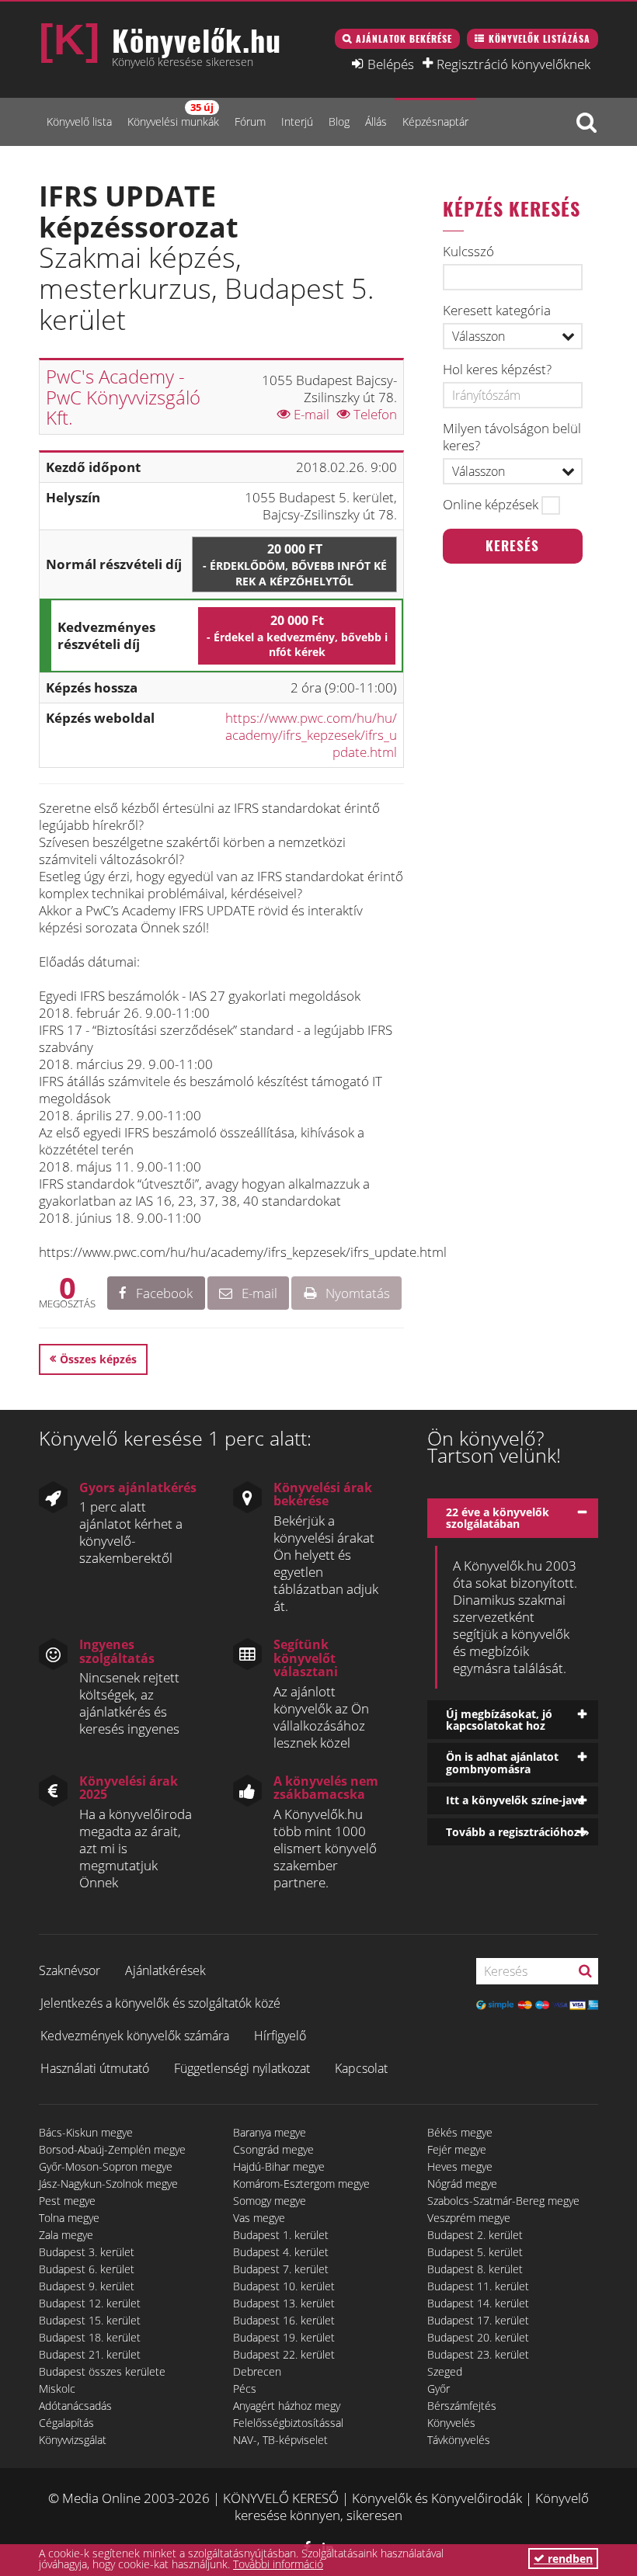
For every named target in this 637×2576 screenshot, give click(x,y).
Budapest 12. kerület (90, 2303)
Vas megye (259, 2218)
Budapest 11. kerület (478, 2286)
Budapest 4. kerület (281, 2252)
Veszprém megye (469, 2218)
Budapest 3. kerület (87, 2252)
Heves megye (460, 2166)
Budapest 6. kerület (87, 2269)
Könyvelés (451, 2423)
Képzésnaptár (435, 122)
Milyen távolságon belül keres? (512, 437)
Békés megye (460, 2132)
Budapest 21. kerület (90, 2354)
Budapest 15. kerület (90, 2320)
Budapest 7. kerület (281, 2269)
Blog (339, 122)
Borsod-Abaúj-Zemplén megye (112, 2149)
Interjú (297, 122)
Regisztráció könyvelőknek (513, 64)
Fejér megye (457, 2149)
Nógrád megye (462, 2184)
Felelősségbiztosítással (288, 2423)
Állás (376, 122)
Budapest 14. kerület (478, 2303)
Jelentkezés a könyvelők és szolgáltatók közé (160, 2003)
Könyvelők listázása (540, 38)
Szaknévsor (70, 1970)
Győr (439, 2389)
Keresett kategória (497, 311)
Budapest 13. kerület (284, 2303)
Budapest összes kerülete (102, 2371)
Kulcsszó (468, 252)
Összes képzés (98, 1359)
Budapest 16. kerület (284, 2320)
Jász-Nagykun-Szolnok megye (108, 2184)
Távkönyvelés (459, 2440)
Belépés (391, 64)
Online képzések (491, 505)
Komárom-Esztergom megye (301, 2184)
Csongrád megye (273, 2149)
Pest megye (67, 2201)
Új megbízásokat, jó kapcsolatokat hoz (499, 1720)
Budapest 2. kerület (475, 2235)
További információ (278, 2564)
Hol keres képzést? (497, 370)
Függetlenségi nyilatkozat (242, 2068)
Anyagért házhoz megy (287, 2406)
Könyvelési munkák (173, 115)
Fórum (250, 122)
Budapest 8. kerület (475, 2269)
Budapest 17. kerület (478, 2320)
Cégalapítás (66, 2423)
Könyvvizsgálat (73, 2440)
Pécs (245, 2389)
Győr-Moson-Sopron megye (106, 2166)
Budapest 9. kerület (87, 2286)
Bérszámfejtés (462, 2406)
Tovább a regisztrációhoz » (518, 1832)
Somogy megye (270, 2201)
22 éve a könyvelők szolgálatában (498, 1518)
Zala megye (66, 2235)
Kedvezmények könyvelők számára (135, 2036)
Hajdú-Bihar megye (279, 2166)
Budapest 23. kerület (478, 2354)
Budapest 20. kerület (478, 2337)
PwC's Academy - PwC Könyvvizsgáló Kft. (123, 397)
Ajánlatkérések (165, 1970)
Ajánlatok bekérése (404, 38)
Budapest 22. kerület (284, 2354)
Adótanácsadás (75, 2406)
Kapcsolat (361, 2068)
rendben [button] (569, 2559)
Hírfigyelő (280, 2036)
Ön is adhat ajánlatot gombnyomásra (502, 1762)
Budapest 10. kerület (284, 2286)
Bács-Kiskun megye (86, 2132)
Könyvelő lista (79, 122)
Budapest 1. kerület (281, 2235)
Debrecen (257, 2371)
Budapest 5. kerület (475, 2252)
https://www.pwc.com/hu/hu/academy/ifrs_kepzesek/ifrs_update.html (311, 735)
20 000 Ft (295, 564)
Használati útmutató (95, 2068)
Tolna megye (69, 2218)
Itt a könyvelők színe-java (515, 1800)
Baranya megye (270, 2132)
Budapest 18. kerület (90, 2337)
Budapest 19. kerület (284, 2337)
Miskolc (57, 2389)
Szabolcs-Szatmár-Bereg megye (503, 2201)
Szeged (445, 2371)
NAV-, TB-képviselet (280, 2440)
